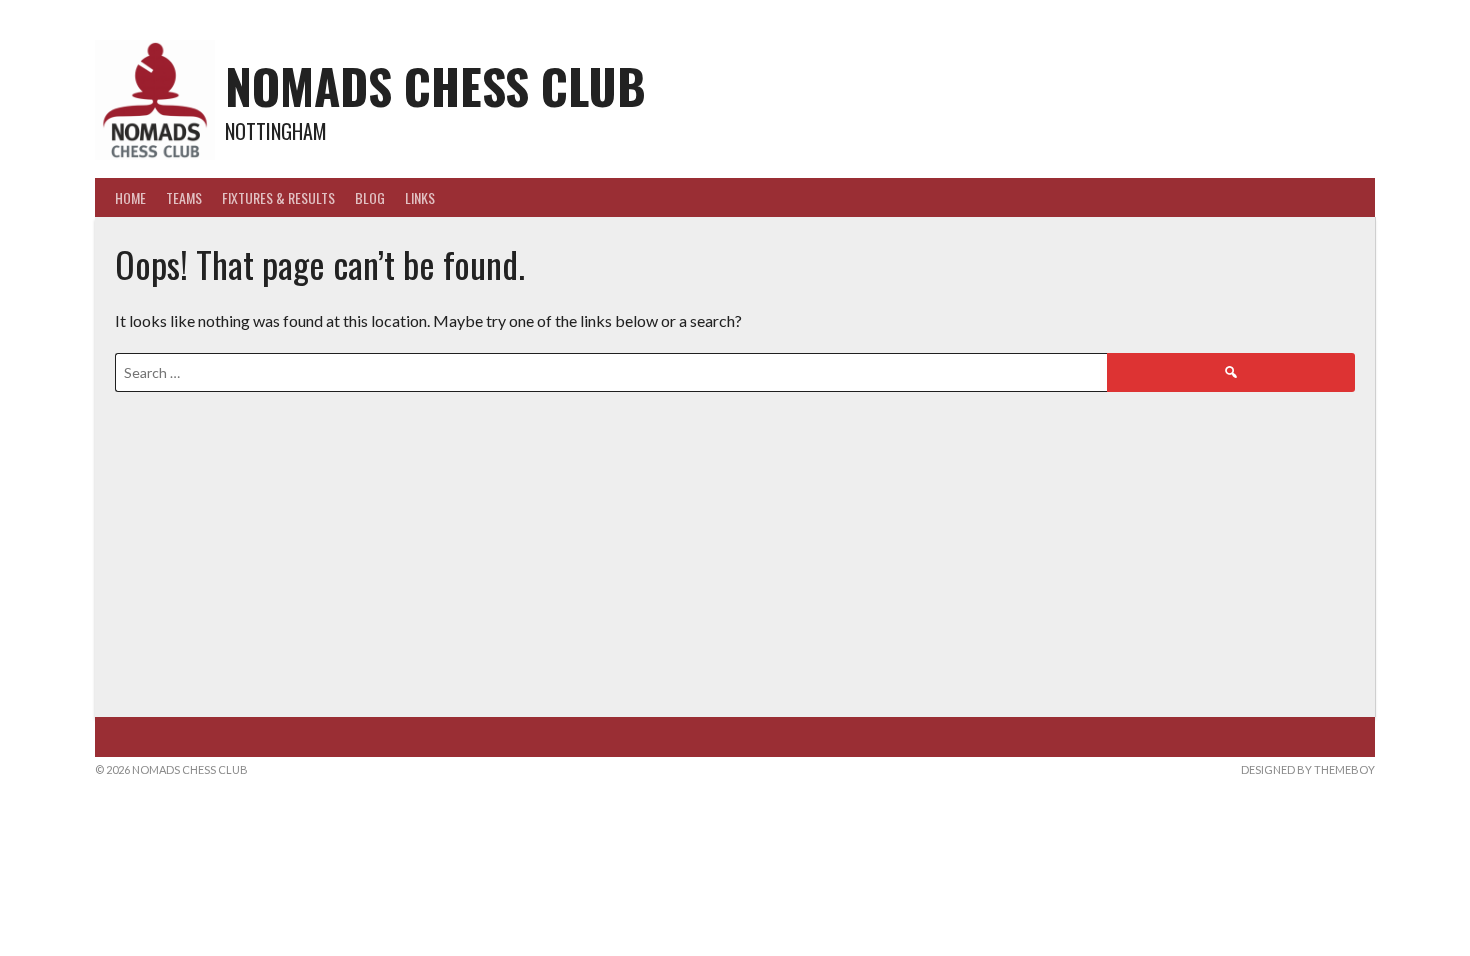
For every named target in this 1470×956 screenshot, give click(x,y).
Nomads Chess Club (435, 85)
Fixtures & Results (278, 197)
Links (420, 197)
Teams (184, 197)
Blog (370, 197)
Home (130, 197)
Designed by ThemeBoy (1308, 769)
